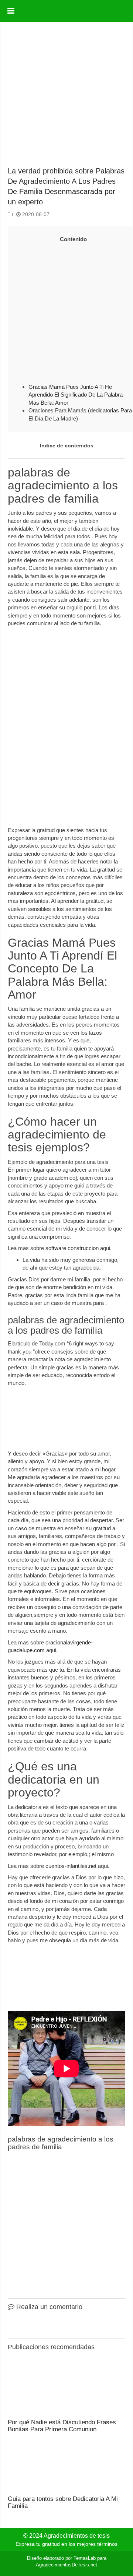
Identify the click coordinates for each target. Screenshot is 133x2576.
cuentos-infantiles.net (71, 1866)
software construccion (72, 1248)
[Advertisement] (66, 95)
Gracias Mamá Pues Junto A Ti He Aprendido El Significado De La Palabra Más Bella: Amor (76, 395)
